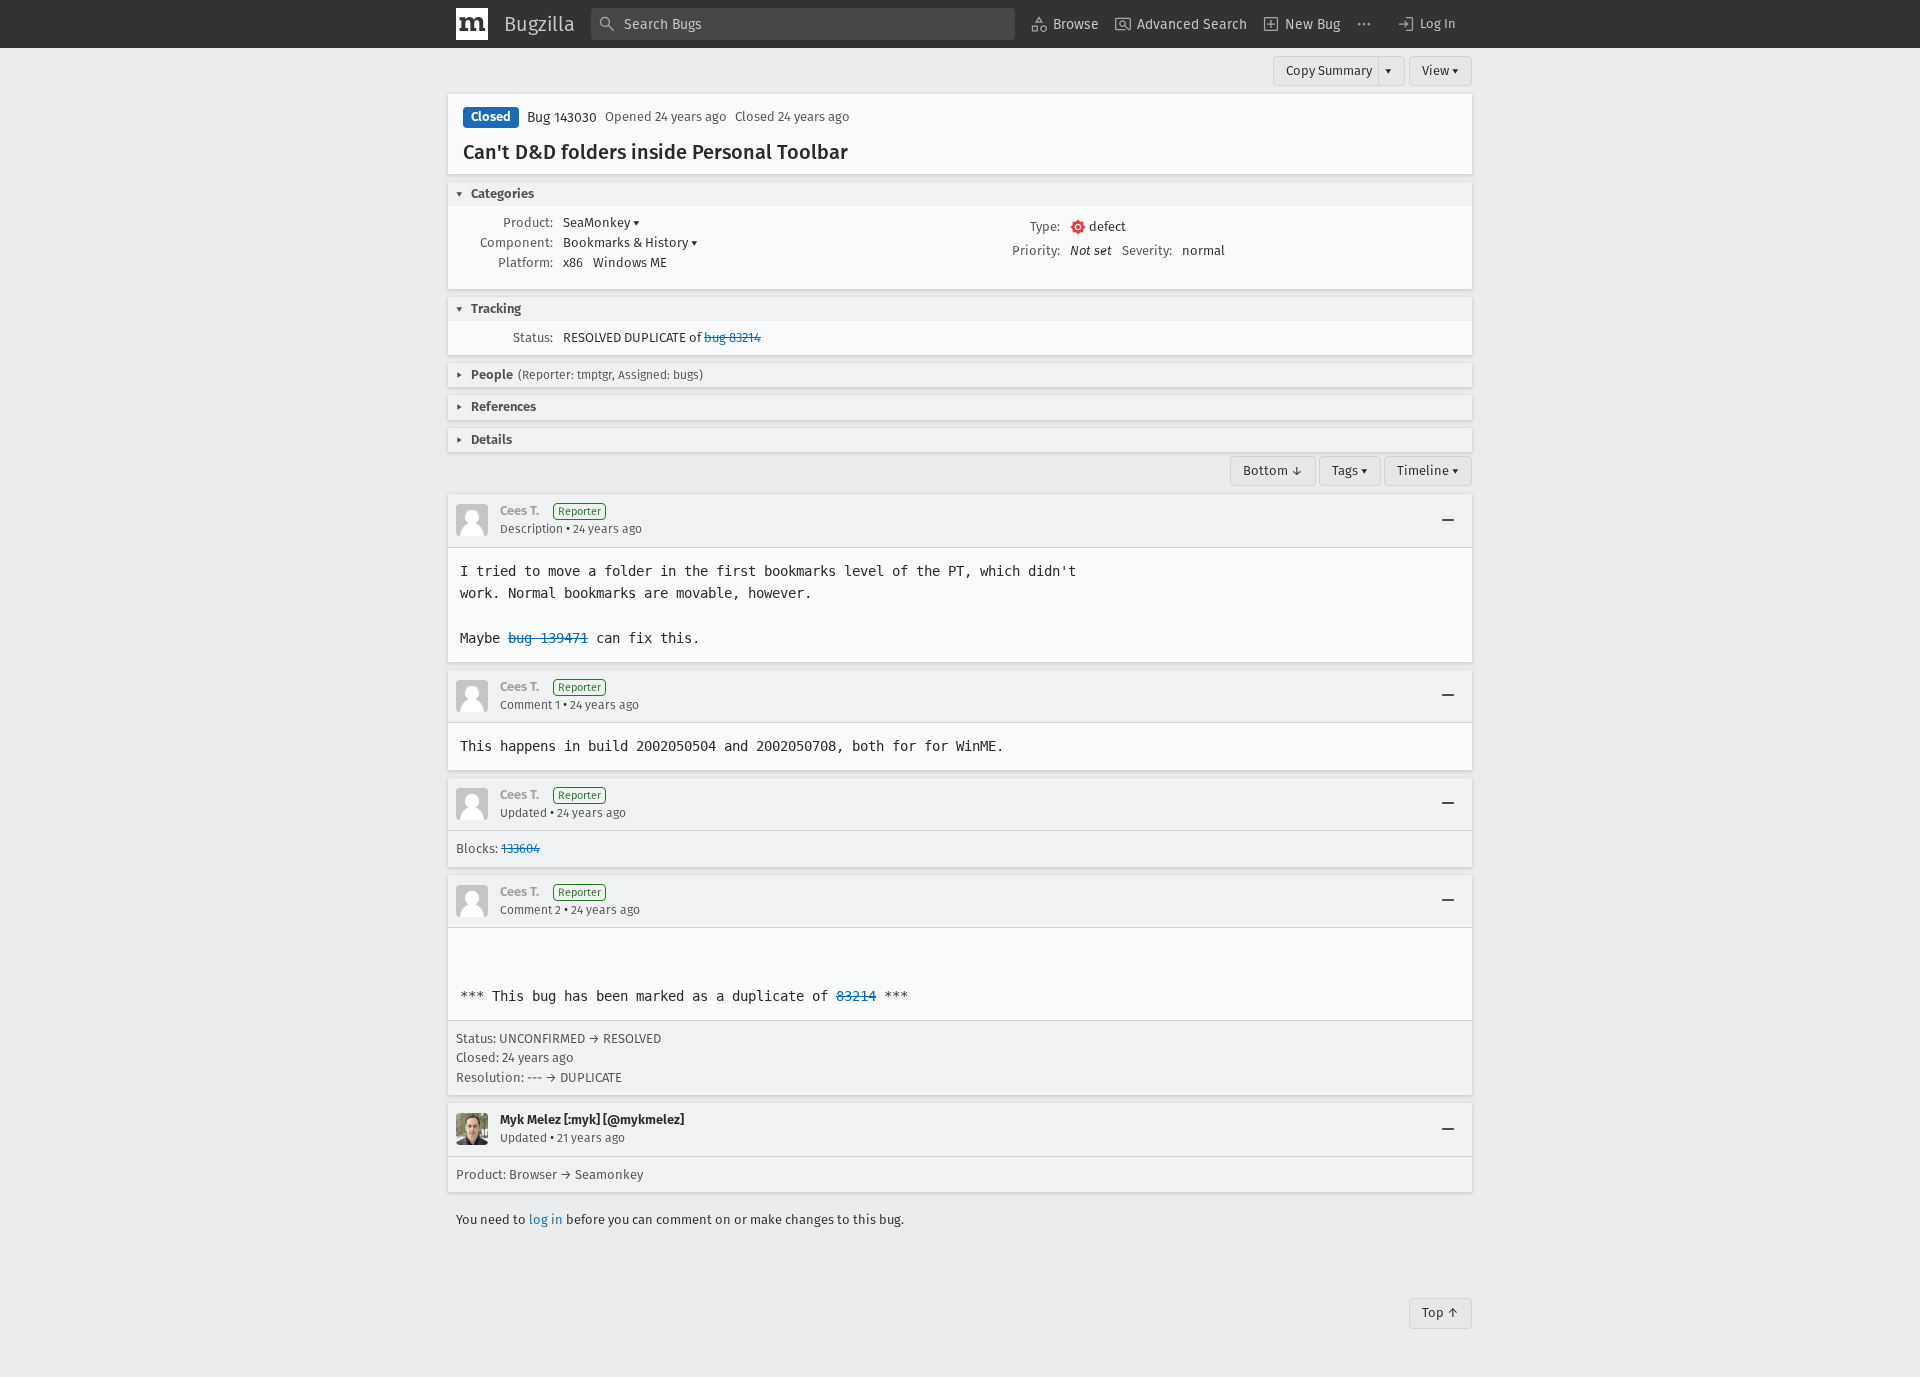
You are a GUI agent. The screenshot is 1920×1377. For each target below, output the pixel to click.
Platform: (525, 262)
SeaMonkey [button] (601, 222)
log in (546, 1219)
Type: (1045, 226)
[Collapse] (1448, 520)
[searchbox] (803, 24)
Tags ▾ (1350, 470)
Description (531, 529)
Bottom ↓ (1273, 470)
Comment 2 (530, 910)
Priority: (1036, 250)
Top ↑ (1440, 1312)
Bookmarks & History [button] (630, 242)
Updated (523, 813)
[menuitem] (1065, 24)
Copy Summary (1329, 70)
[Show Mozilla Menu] (472, 24)
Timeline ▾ (1428, 470)
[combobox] (803, 24)
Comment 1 (530, 705)
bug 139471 (548, 638)
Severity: (1147, 250)
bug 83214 (732, 337)
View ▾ (1440, 70)
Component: (516, 242)
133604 (520, 848)
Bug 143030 (562, 117)
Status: (533, 337)
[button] (1426, 24)
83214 (856, 996)
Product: (528, 222)
